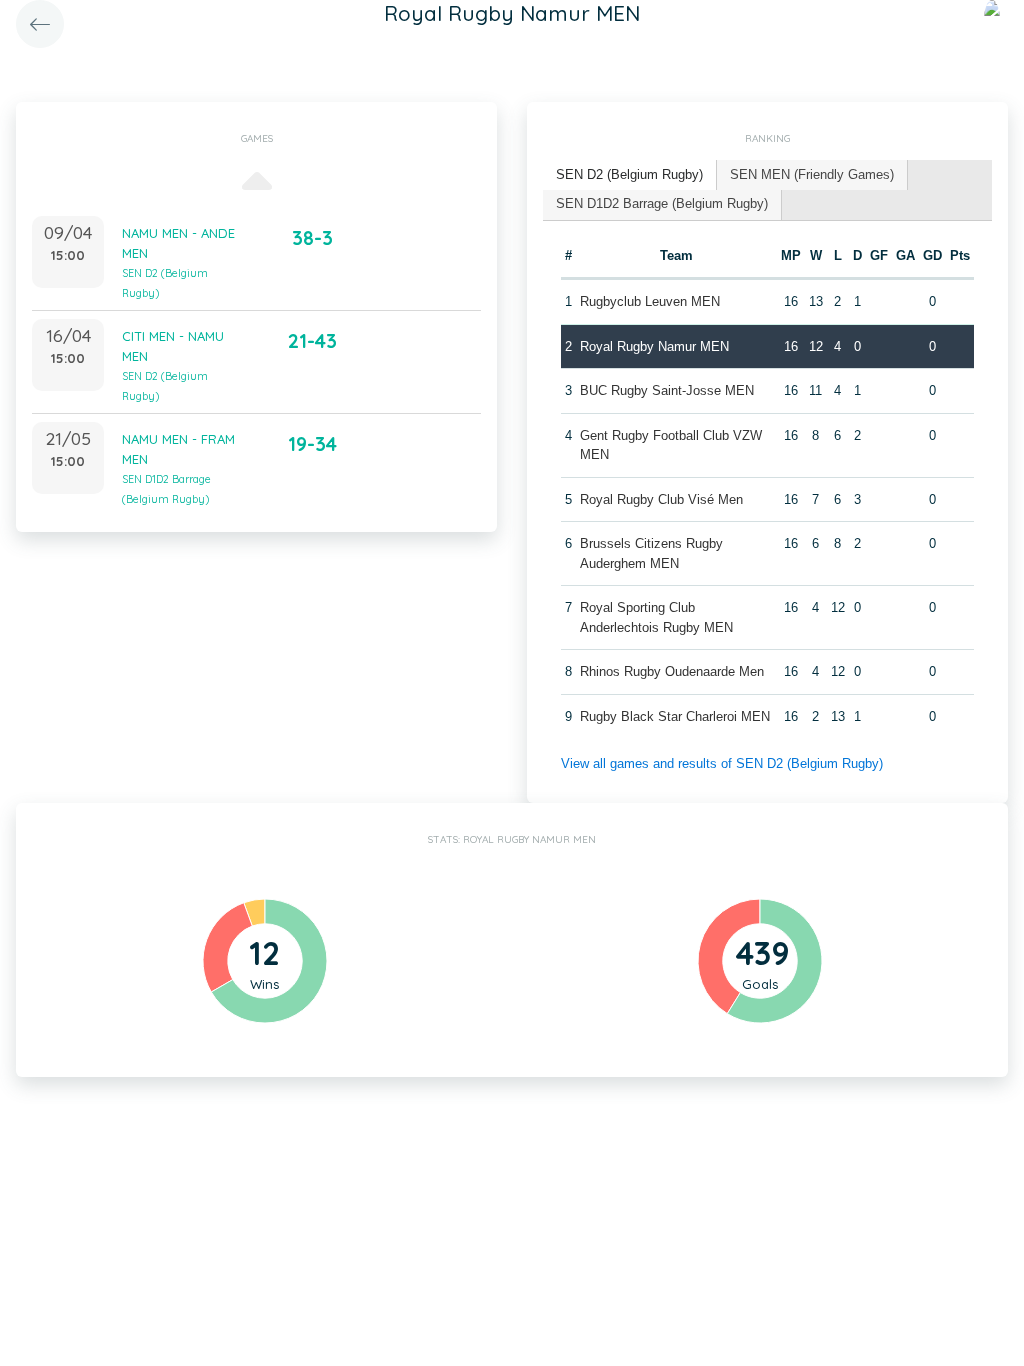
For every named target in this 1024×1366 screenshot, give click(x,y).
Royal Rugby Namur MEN (654, 346)
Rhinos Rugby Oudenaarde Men (672, 671)
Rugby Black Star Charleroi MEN (675, 716)
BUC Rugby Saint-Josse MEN (667, 390)
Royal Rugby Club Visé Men (661, 499)
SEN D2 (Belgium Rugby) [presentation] (629, 174)
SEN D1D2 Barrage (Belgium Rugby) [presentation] (662, 203)
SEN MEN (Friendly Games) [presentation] (812, 174)
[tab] (630, 175)
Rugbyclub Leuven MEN (650, 301)
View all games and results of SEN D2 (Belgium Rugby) (722, 763)
